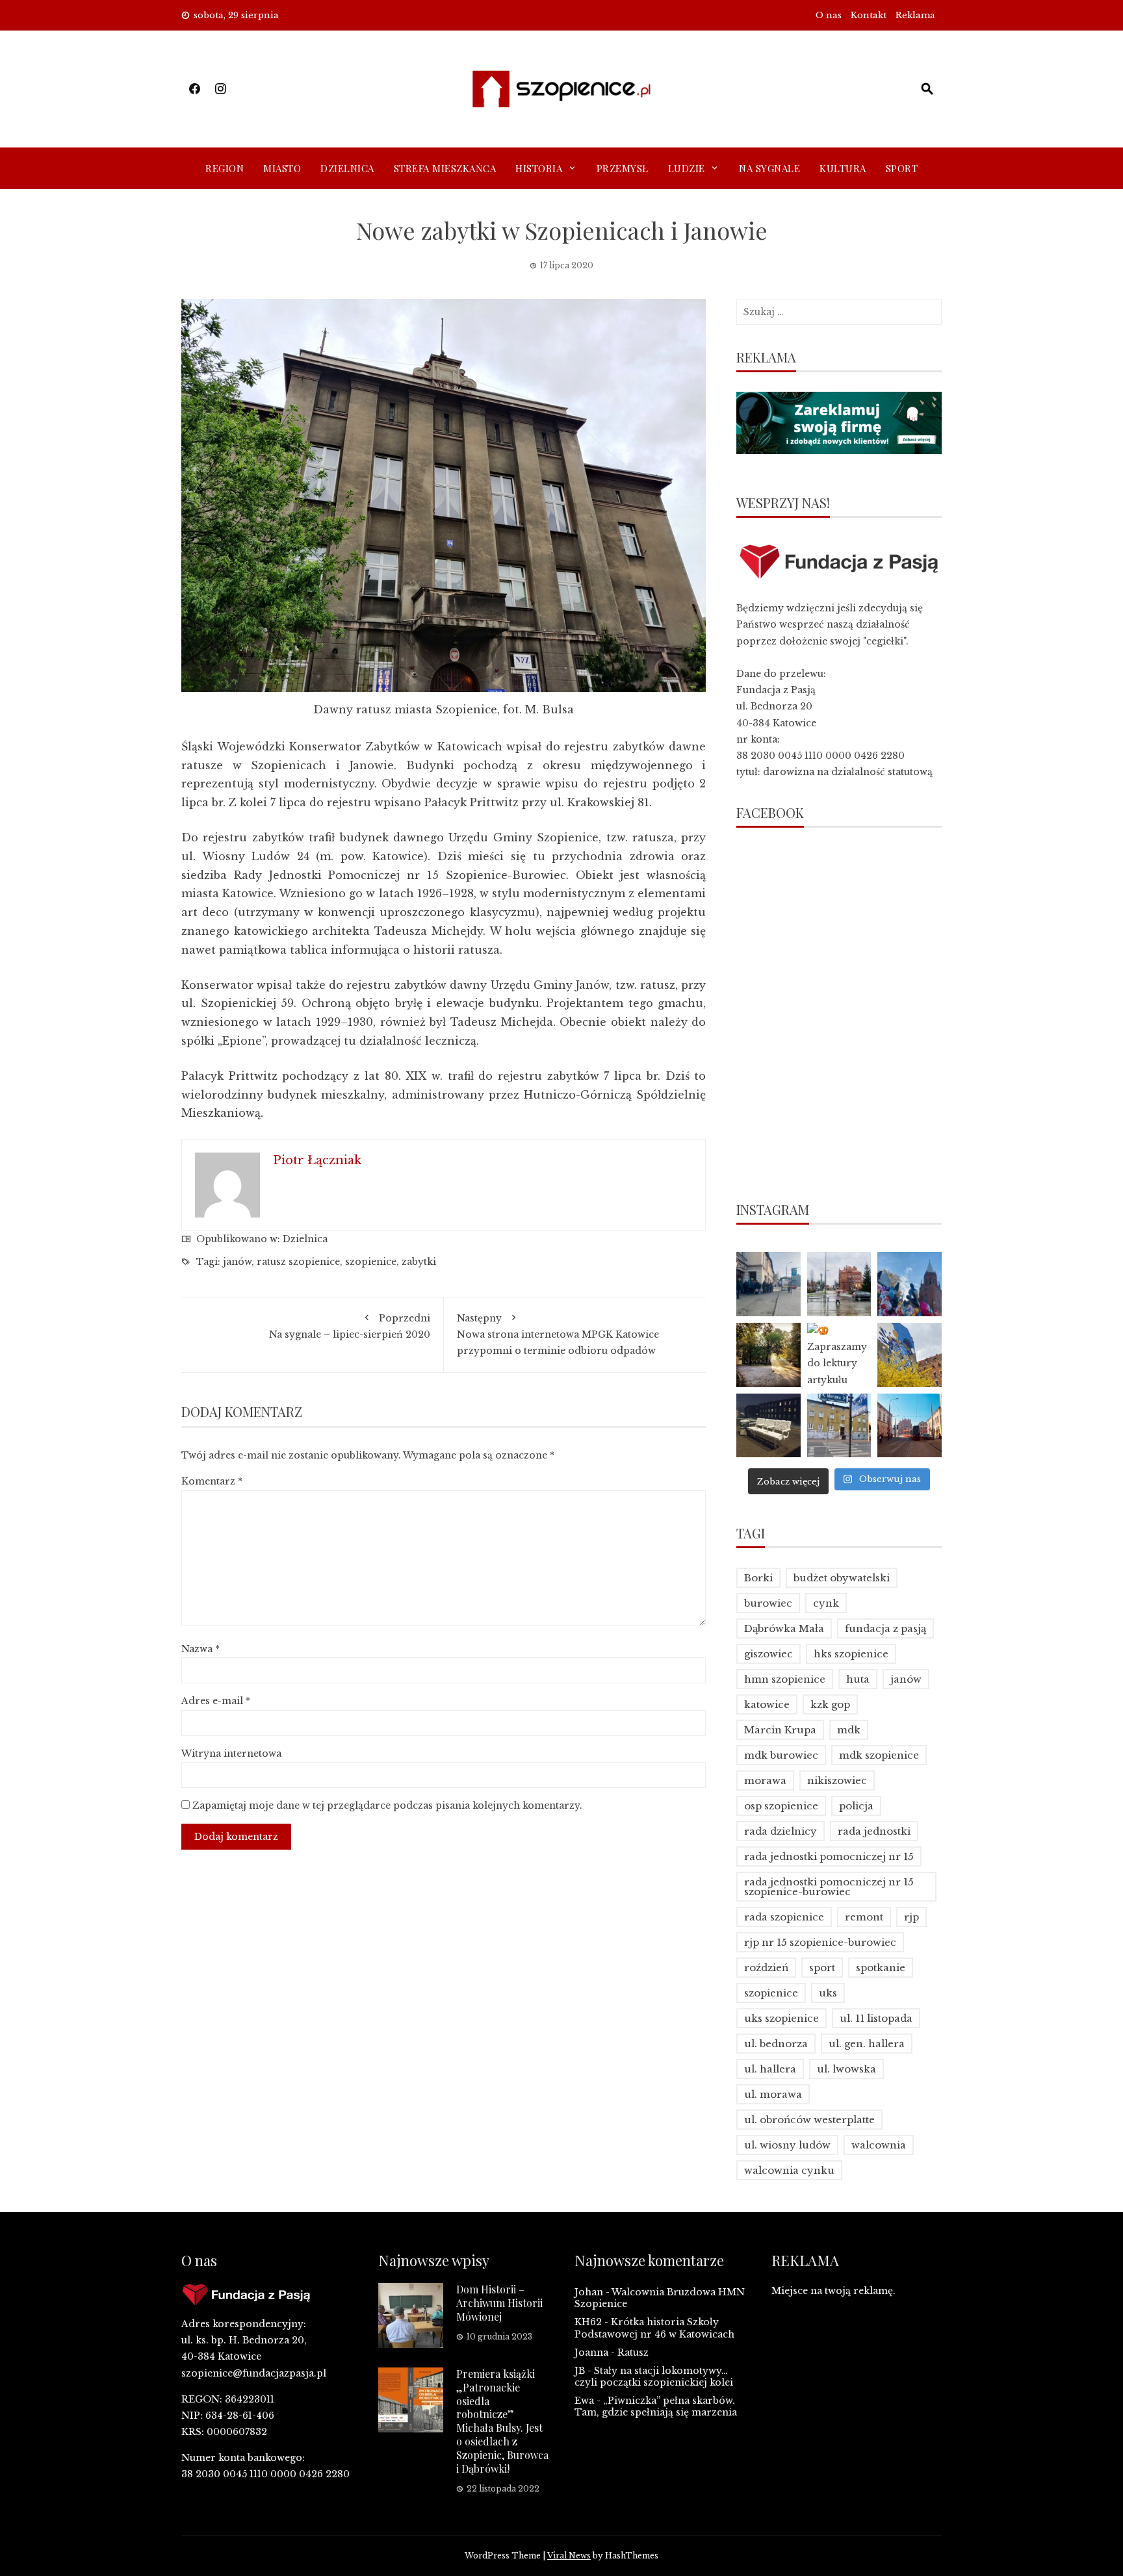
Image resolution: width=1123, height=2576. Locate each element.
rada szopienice (784, 1917)
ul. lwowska (846, 2069)
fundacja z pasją (885, 1628)
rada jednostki (874, 1831)
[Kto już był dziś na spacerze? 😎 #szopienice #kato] (839, 1426)
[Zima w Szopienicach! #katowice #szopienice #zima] (768, 1426)
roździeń (766, 1968)
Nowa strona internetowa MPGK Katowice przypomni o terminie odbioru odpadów (558, 1334)
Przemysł (623, 168)
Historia (539, 168)
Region (225, 168)
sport (822, 1968)
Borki (758, 1578)
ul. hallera (770, 2069)
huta (858, 1679)
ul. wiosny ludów (787, 2145)
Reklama (915, 15)
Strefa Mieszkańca (445, 168)
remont (864, 1917)
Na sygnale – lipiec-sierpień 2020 (350, 1326)
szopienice (371, 1262)
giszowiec (768, 1654)
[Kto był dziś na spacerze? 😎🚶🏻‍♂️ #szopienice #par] (910, 1355)
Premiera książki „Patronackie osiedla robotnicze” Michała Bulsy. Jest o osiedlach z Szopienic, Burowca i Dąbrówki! (502, 2421)
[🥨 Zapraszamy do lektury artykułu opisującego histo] (839, 1355)
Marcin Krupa (780, 1730)
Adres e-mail (216, 1701)
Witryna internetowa (231, 1753)
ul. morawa (773, 2094)
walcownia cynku (789, 2170)
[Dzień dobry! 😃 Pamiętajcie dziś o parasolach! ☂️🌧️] (839, 1284)
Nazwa (200, 1649)
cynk (826, 1603)
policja (856, 1806)
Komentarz (212, 1481)
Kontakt (869, 15)
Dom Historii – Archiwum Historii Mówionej (499, 2303)
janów (237, 1262)
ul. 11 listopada (876, 2018)
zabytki (419, 1262)
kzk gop (830, 1704)
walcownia (879, 2145)
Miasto (282, 168)
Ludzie (687, 168)
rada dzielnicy (781, 1831)
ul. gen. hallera (867, 2044)
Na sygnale (769, 168)
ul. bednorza (776, 2044)
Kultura (843, 168)
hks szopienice (851, 1654)
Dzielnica (347, 168)
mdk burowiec (781, 1755)
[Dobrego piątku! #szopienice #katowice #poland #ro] (768, 1355)
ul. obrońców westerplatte (809, 2120)
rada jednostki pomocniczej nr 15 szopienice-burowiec (829, 1887)
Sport (902, 168)
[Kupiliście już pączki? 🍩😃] (768, 1284)
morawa (765, 1780)
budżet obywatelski (842, 1578)
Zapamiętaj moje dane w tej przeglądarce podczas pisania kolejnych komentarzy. (387, 1805)
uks (828, 1993)
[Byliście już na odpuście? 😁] (910, 1284)
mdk (849, 1730)
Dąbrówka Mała (784, 1628)
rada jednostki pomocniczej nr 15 (829, 1856)
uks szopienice (781, 2018)
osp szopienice (781, 1806)
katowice (767, 1704)
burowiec (768, 1603)
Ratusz (633, 2353)
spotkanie (881, 1968)
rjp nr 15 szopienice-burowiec (820, 1942)
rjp (911, 1917)
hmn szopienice (785, 1679)
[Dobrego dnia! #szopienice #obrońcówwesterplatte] (910, 1426)
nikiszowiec (837, 1780)
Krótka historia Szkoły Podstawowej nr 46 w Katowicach (654, 2328)
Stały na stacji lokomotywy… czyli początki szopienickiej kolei (654, 2377)
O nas (829, 15)
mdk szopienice (879, 1755)
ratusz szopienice (298, 1262)
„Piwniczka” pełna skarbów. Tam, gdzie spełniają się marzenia (656, 2406)
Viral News (569, 2556)
